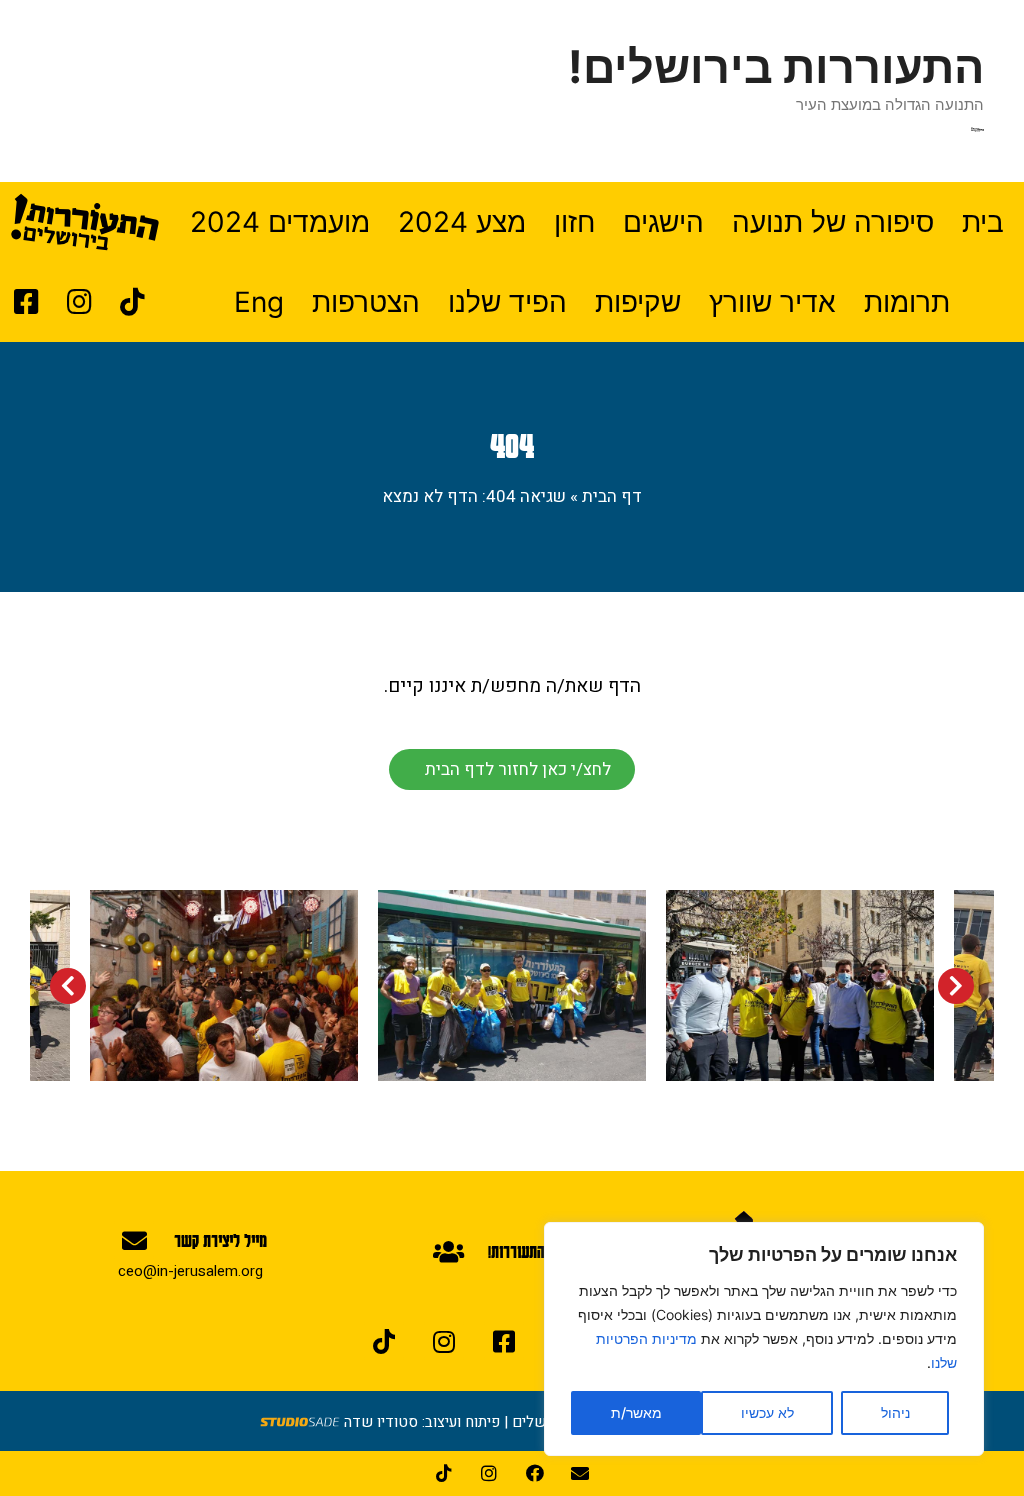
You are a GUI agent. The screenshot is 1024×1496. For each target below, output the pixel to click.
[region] (764, 1339)
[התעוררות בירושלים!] (977, 129)
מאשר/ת (636, 1412)
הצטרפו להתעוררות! (542, 1251)
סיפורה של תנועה (833, 222)
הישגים (663, 222)
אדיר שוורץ (772, 302)
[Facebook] (534, 1473)
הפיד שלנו (507, 302)
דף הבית (612, 496)
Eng (259, 302)
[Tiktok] (384, 1341)
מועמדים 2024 (280, 222)
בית (983, 222)
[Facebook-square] (504, 1341)
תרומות (907, 302)
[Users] (448, 1251)
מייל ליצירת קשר (220, 1240)
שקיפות (638, 302)
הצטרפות (366, 302)
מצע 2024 (462, 222)
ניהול (895, 1412)
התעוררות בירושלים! (776, 66)
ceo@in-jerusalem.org (190, 1271)
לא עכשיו (767, 1412)
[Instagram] (444, 1341)
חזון (574, 222)
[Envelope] (134, 1240)
